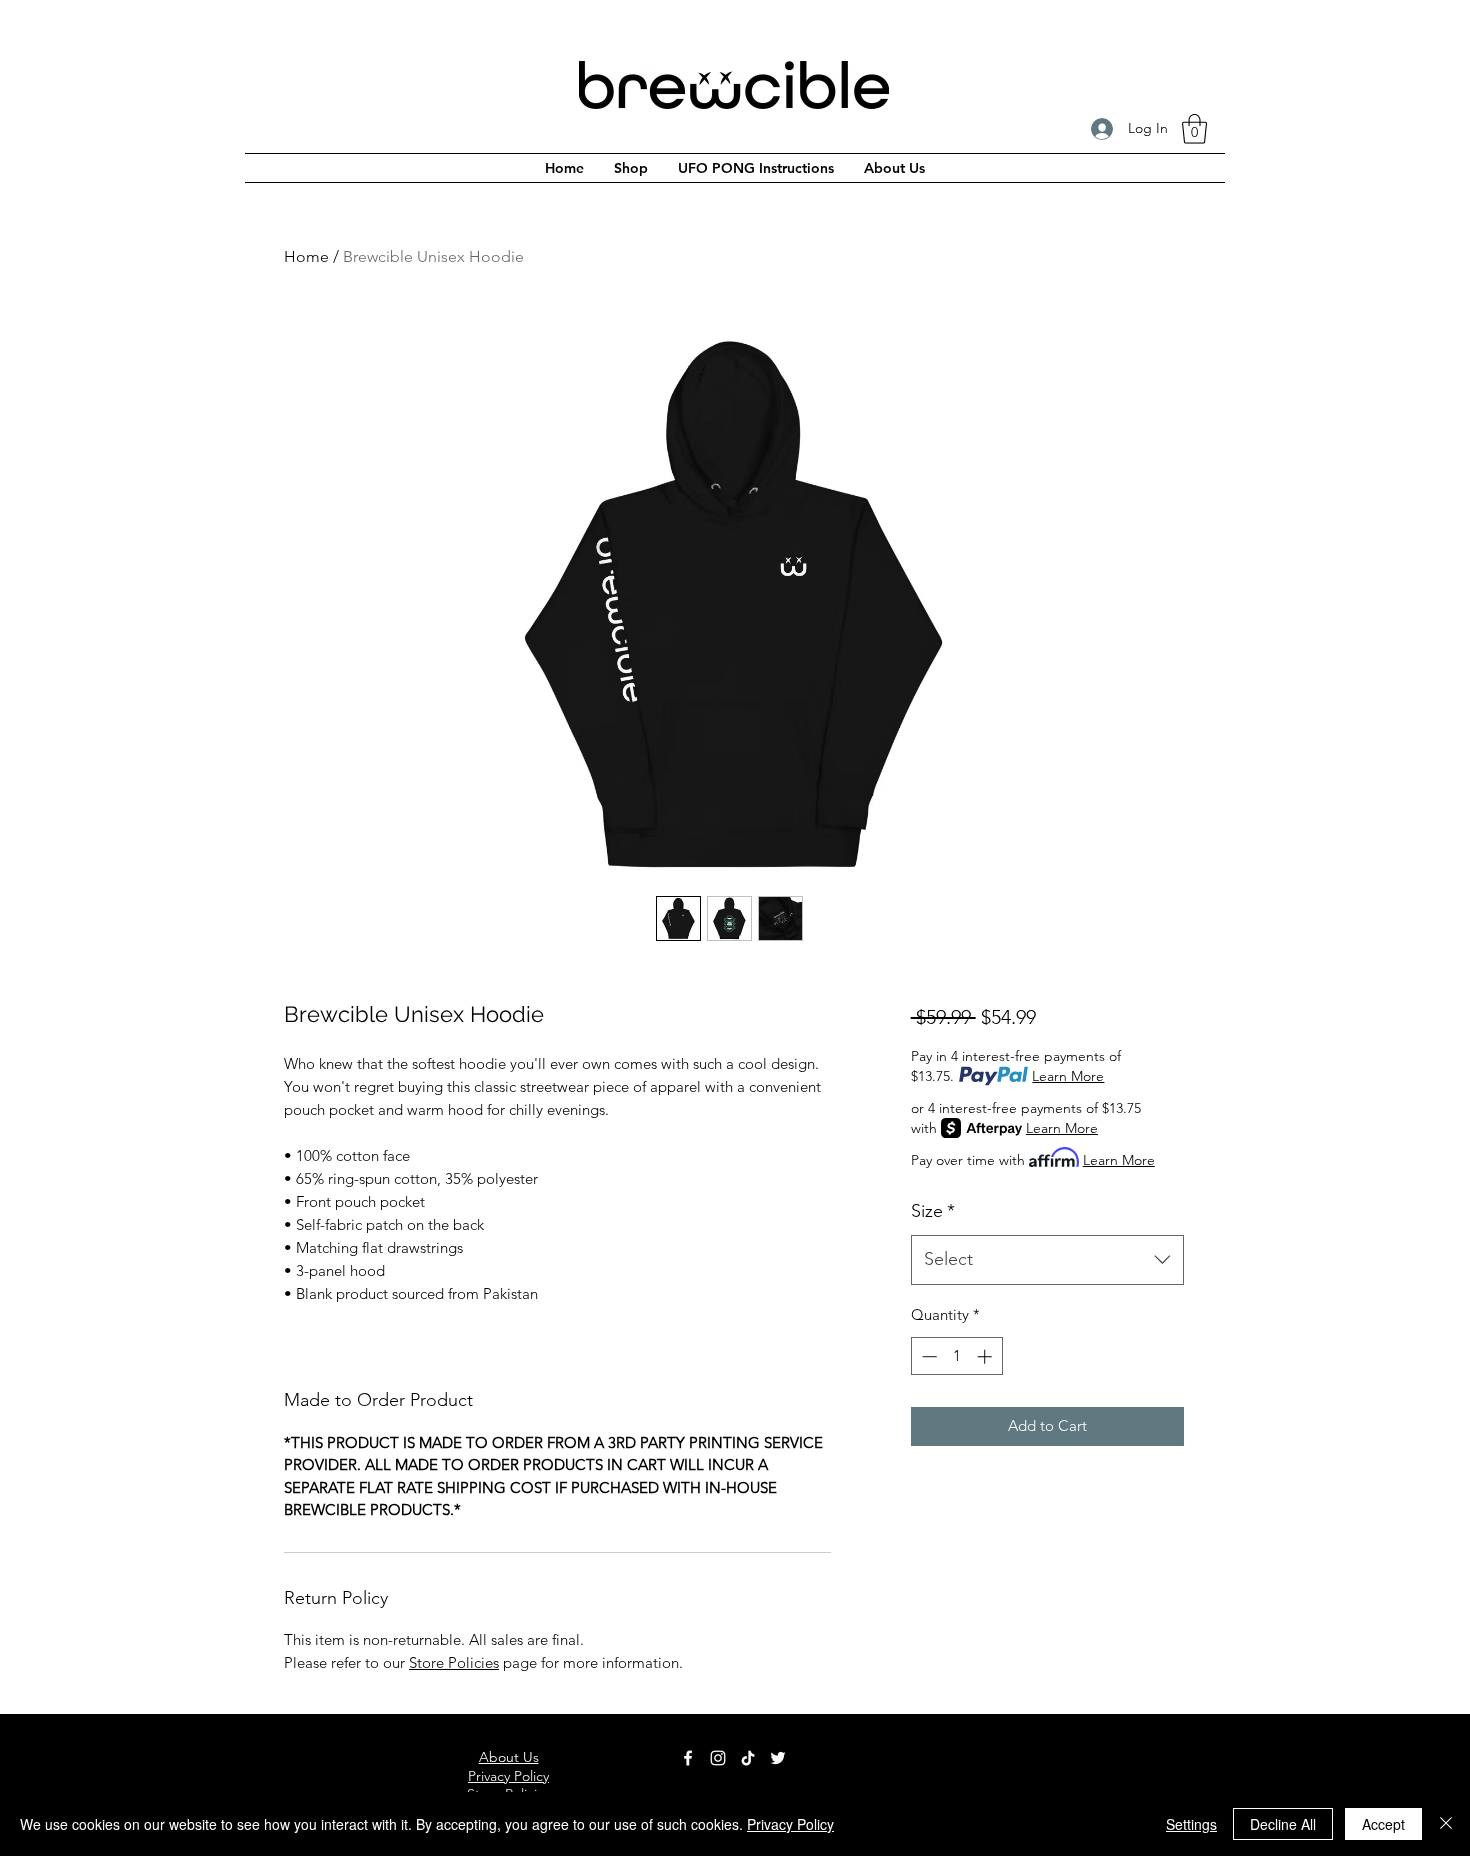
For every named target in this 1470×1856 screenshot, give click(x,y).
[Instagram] (718, 1758)
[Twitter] (778, 1758)
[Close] (1446, 1824)
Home (306, 256)
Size (933, 1211)
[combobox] (1047, 1260)
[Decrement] (927, 1356)
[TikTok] (748, 1758)
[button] (1194, 129)
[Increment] (986, 1356)
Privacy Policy (790, 1824)
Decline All (1283, 1824)
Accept (1383, 1824)
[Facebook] (688, 1758)
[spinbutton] (956, 1356)
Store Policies (454, 1662)
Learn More (1068, 1076)
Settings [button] (1191, 1824)
